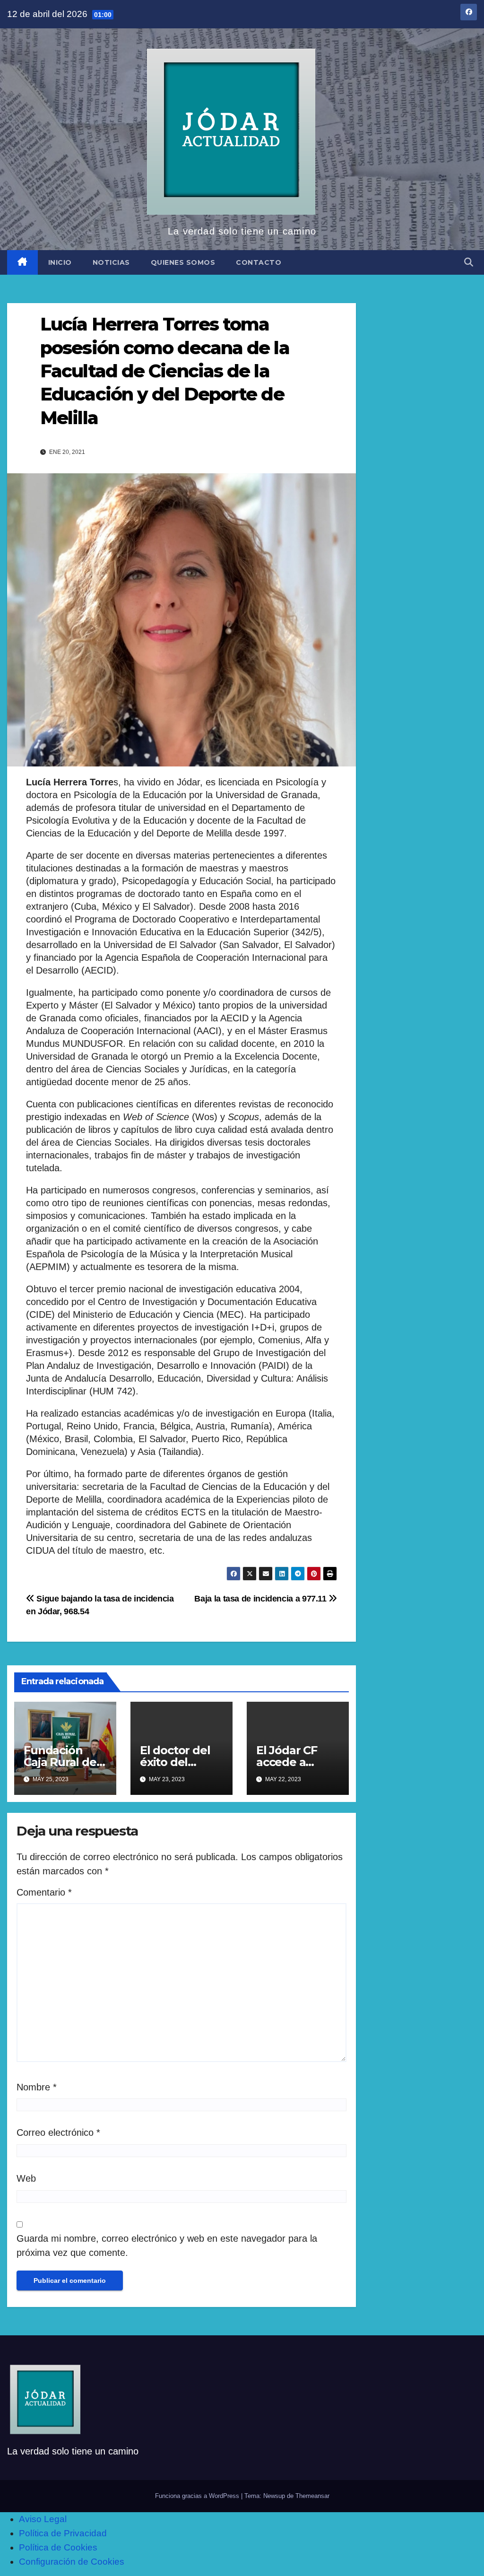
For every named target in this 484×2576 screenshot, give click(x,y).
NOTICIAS (111, 262)
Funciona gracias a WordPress (198, 2496)
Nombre (37, 2087)
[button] (469, 262)
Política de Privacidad (63, 2533)
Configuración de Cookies (72, 2562)
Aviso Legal (43, 2519)
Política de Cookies (58, 2547)
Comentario (44, 1892)
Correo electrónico (58, 2132)
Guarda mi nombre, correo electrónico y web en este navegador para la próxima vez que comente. (167, 2245)
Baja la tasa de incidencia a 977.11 (261, 1598)
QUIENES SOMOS (183, 262)
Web (26, 2178)
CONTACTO (259, 262)
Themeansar (312, 2496)
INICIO (60, 262)
